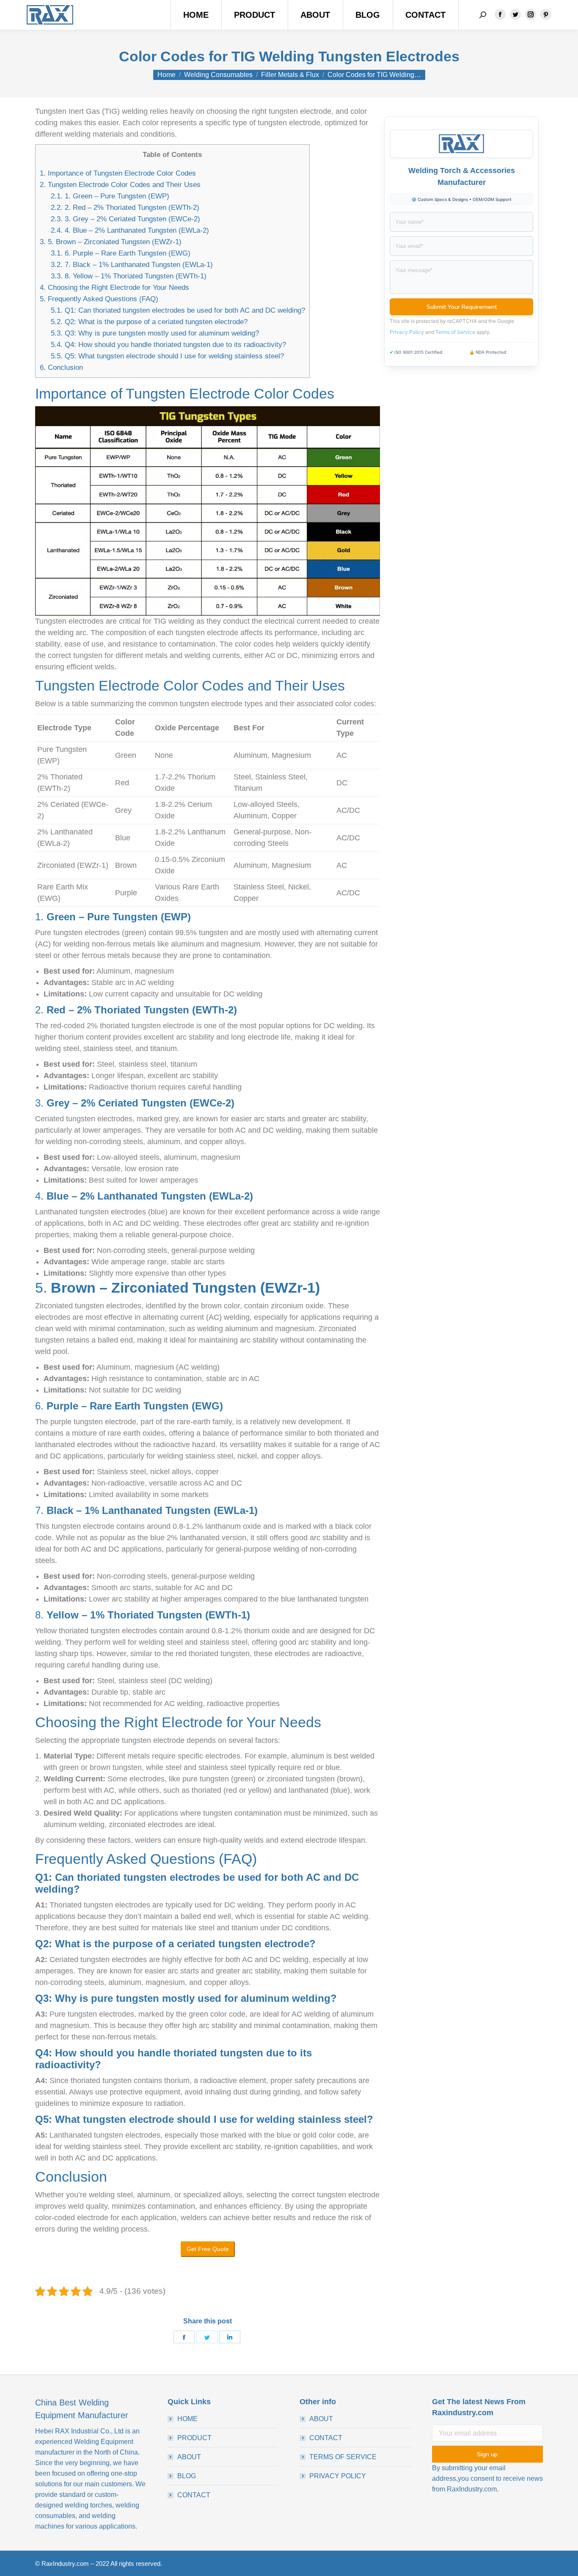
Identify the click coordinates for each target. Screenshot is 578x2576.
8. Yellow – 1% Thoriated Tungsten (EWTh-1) (129, 276)
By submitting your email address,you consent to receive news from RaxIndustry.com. (487, 2478)
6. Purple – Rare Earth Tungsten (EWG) (121, 253)
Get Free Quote (208, 2249)
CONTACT (194, 2495)
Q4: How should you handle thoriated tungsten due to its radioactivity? (168, 345)
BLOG (187, 2476)
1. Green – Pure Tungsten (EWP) (110, 196)
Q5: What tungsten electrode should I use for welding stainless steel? (167, 356)
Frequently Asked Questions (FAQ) (99, 299)
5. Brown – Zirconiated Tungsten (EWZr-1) (111, 242)
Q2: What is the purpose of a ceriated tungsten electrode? (149, 322)
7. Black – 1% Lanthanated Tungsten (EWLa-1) (132, 265)
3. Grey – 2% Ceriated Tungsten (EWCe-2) (125, 219)
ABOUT (189, 2457)
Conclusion (61, 367)
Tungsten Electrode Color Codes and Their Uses (120, 185)
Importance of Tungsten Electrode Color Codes (118, 173)
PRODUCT (194, 2438)
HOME (187, 2419)
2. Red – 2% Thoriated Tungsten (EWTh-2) (125, 208)
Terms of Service (455, 332)
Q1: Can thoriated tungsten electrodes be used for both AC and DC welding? (178, 310)
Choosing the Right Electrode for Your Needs (114, 288)
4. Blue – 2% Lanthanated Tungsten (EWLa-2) (130, 230)
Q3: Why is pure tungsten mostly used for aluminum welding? (155, 333)
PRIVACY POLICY (338, 2476)
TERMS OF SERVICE (343, 2457)
